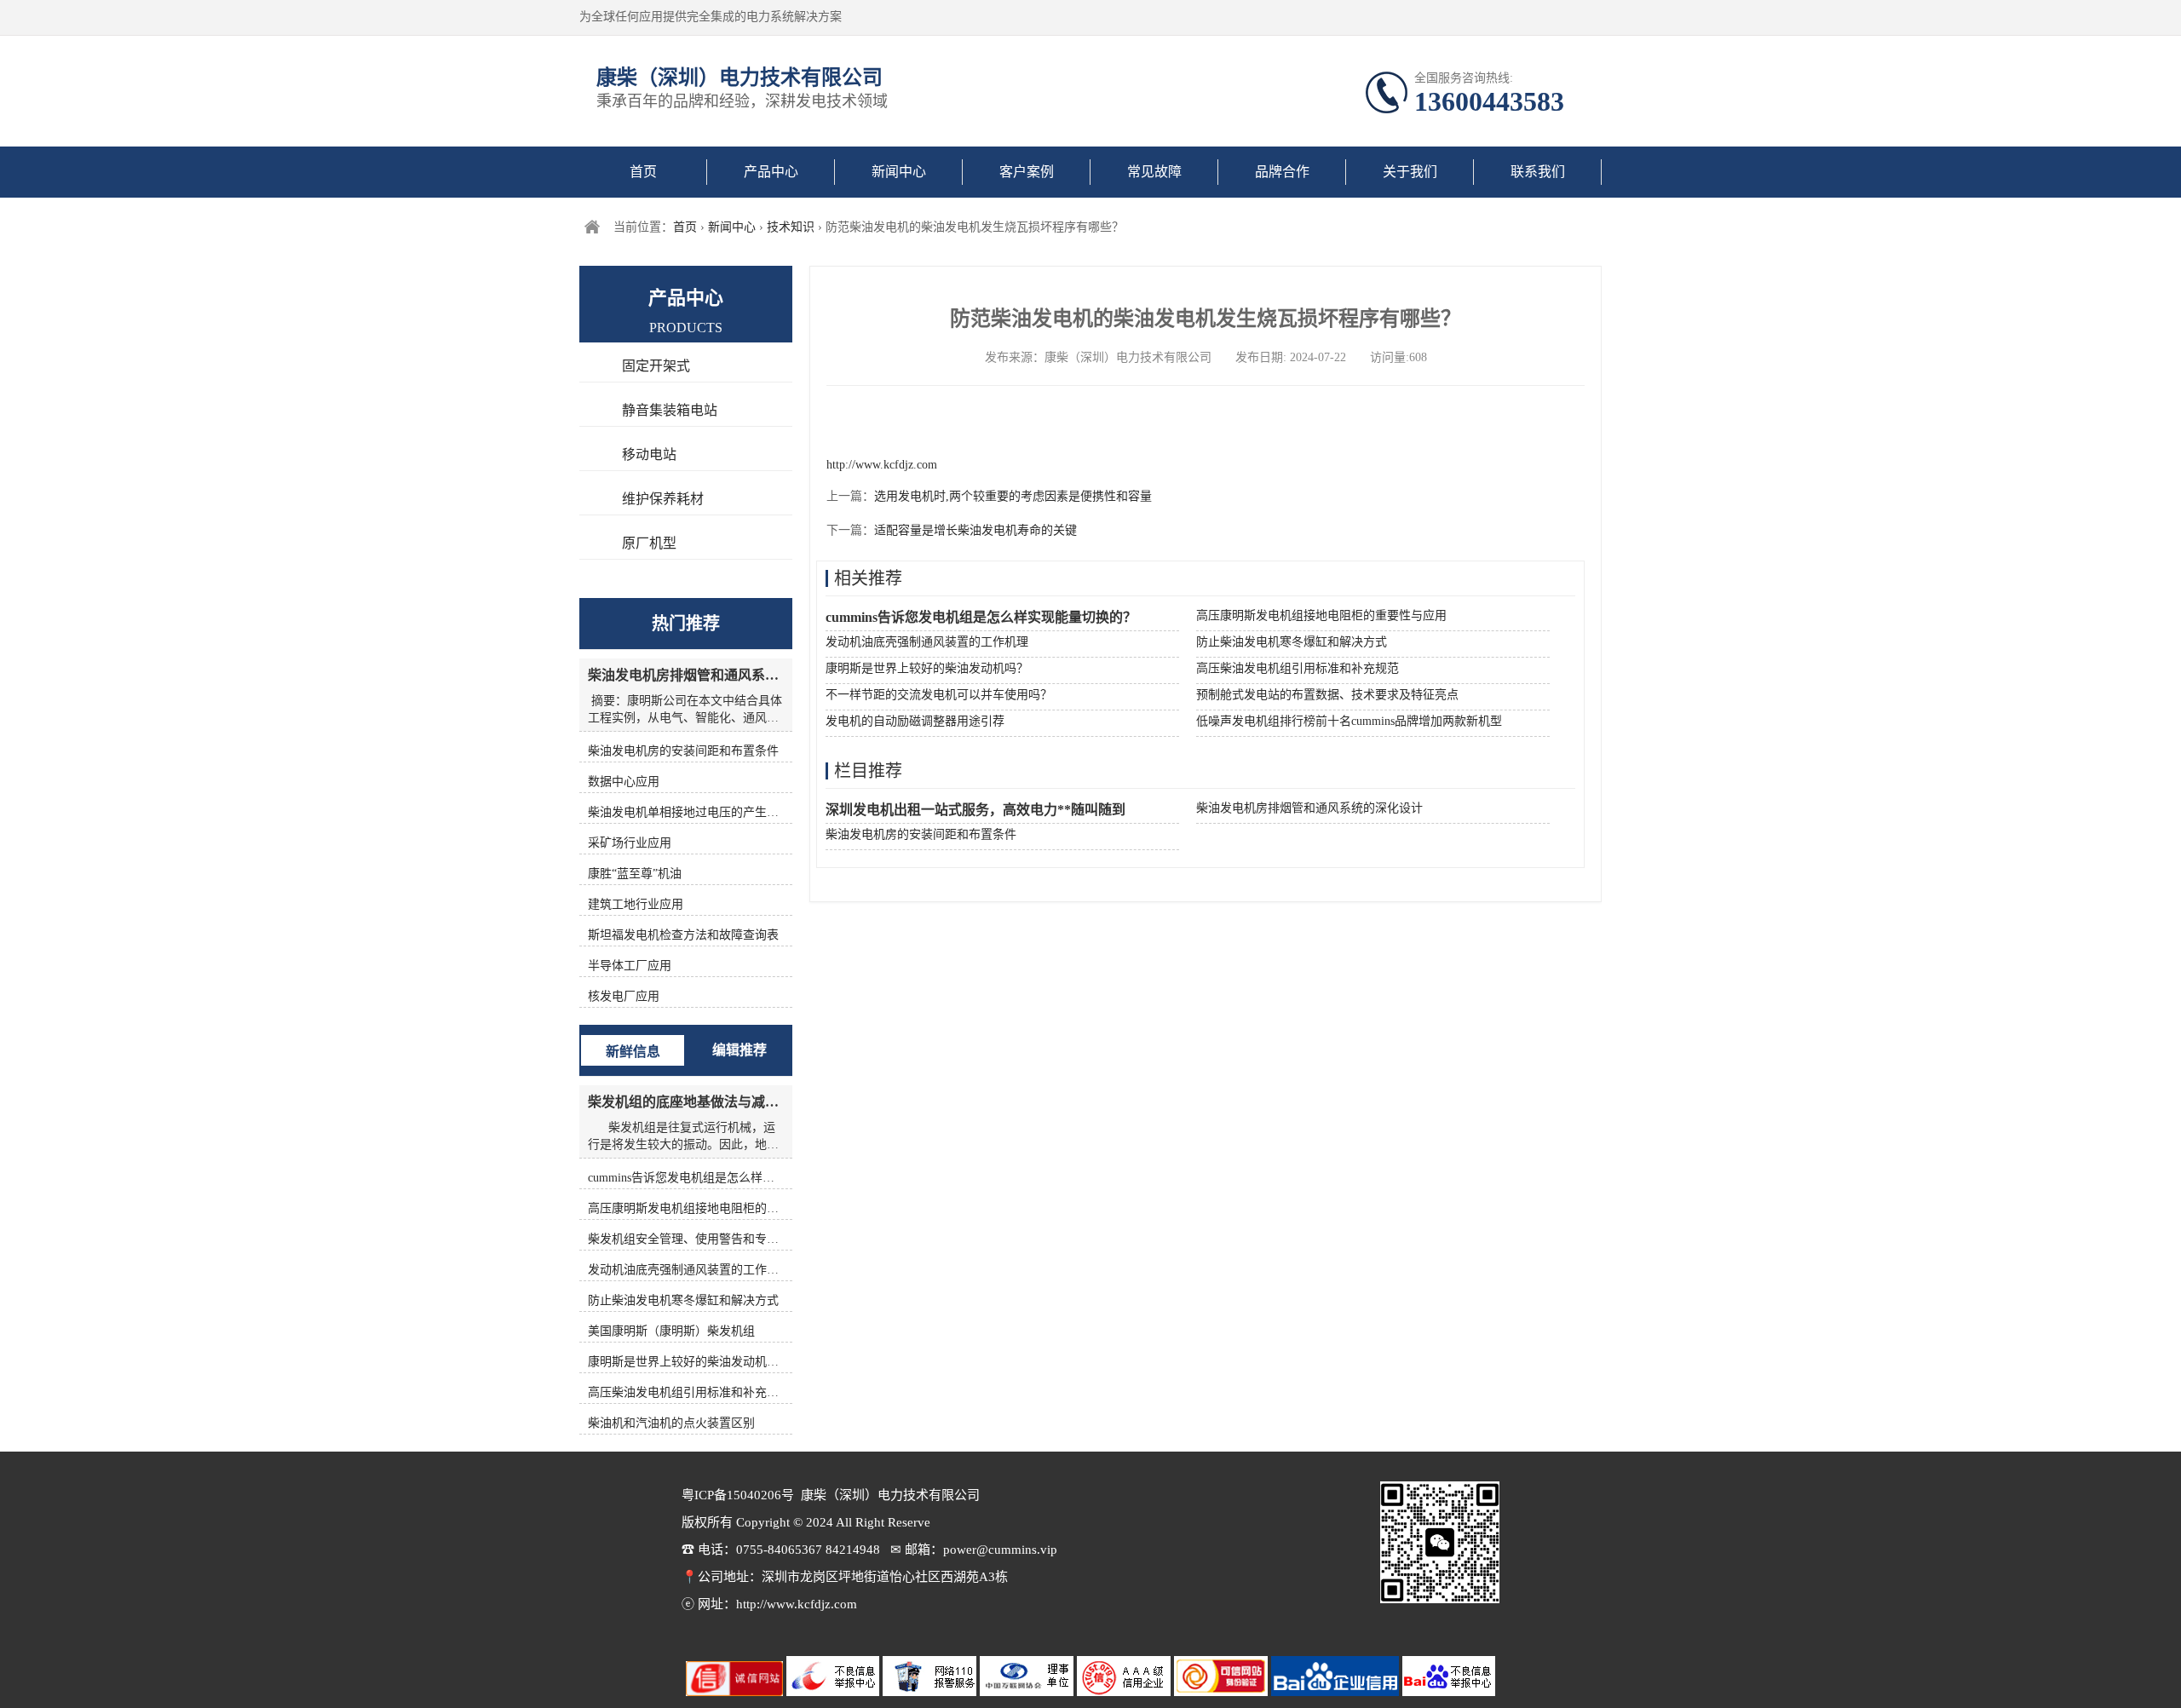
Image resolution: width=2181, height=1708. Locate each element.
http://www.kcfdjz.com (882, 465)
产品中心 (771, 172)
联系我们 (1538, 172)
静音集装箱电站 (670, 410)
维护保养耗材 (663, 499)
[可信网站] (1223, 1692)
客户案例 (1027, 172)
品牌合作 (1282, 172)
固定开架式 (656, 366)
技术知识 (791, 227)
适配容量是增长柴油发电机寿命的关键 (975, 530)
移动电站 (649, 454)
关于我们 (1410, 172)
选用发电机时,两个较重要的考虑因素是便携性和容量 (1013, 496)
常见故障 (1154, 172)
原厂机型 (649, 543)
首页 (643, 172)
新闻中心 (899, 172)
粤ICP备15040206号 (738, 1495)
